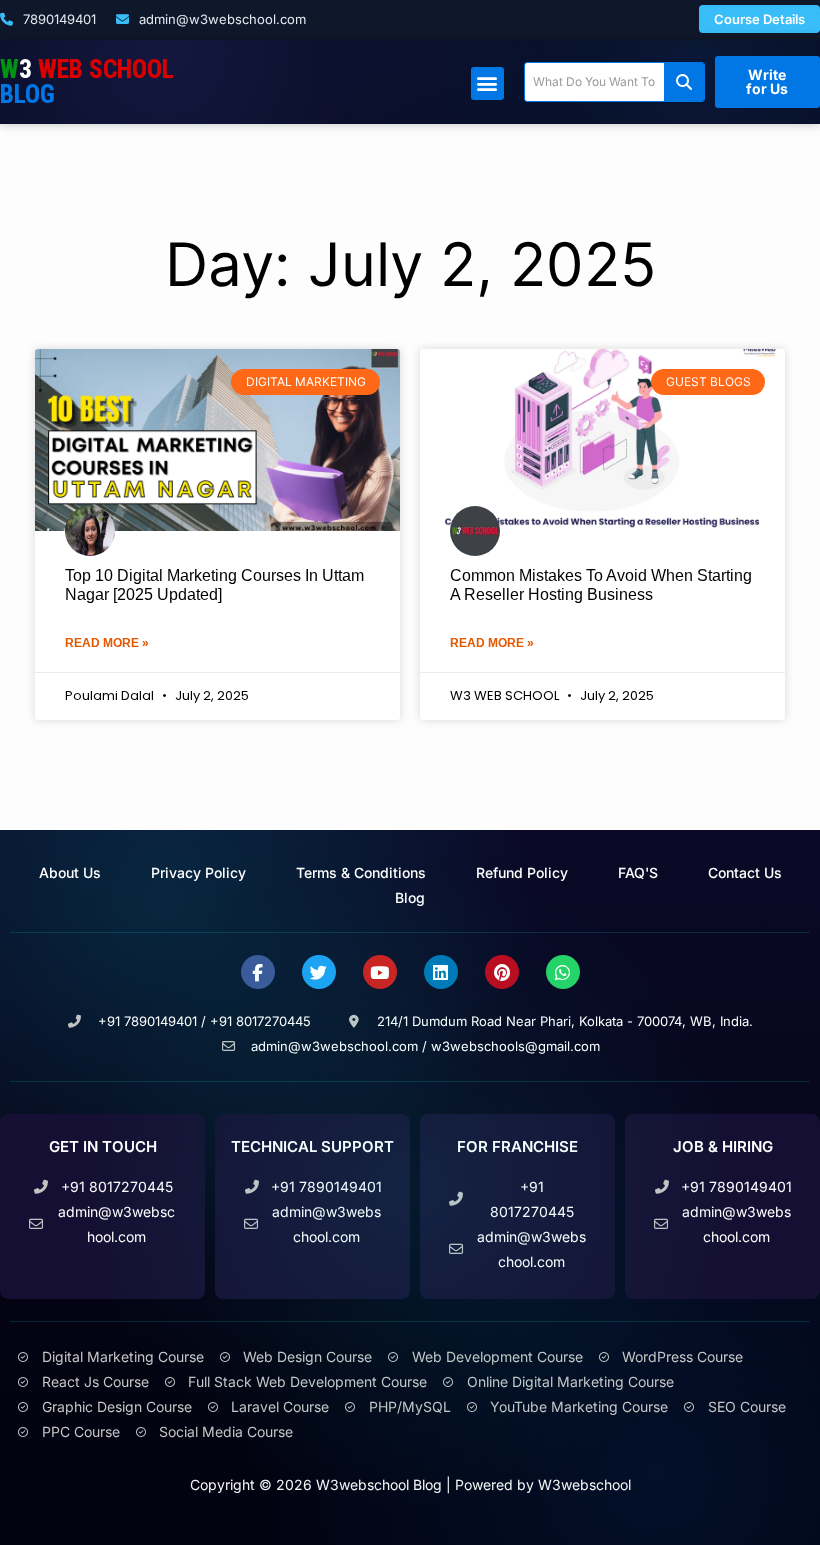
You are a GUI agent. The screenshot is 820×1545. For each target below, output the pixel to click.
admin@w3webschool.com (220, 19)
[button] (487, 83)
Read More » (107, 643)
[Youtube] (380, 972)
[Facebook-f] (258, 972)
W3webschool (584, 1484)
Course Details (759, 19)
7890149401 (57, 19)
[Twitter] (319, 972)
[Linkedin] (441, 972)
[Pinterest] (502, 972)
